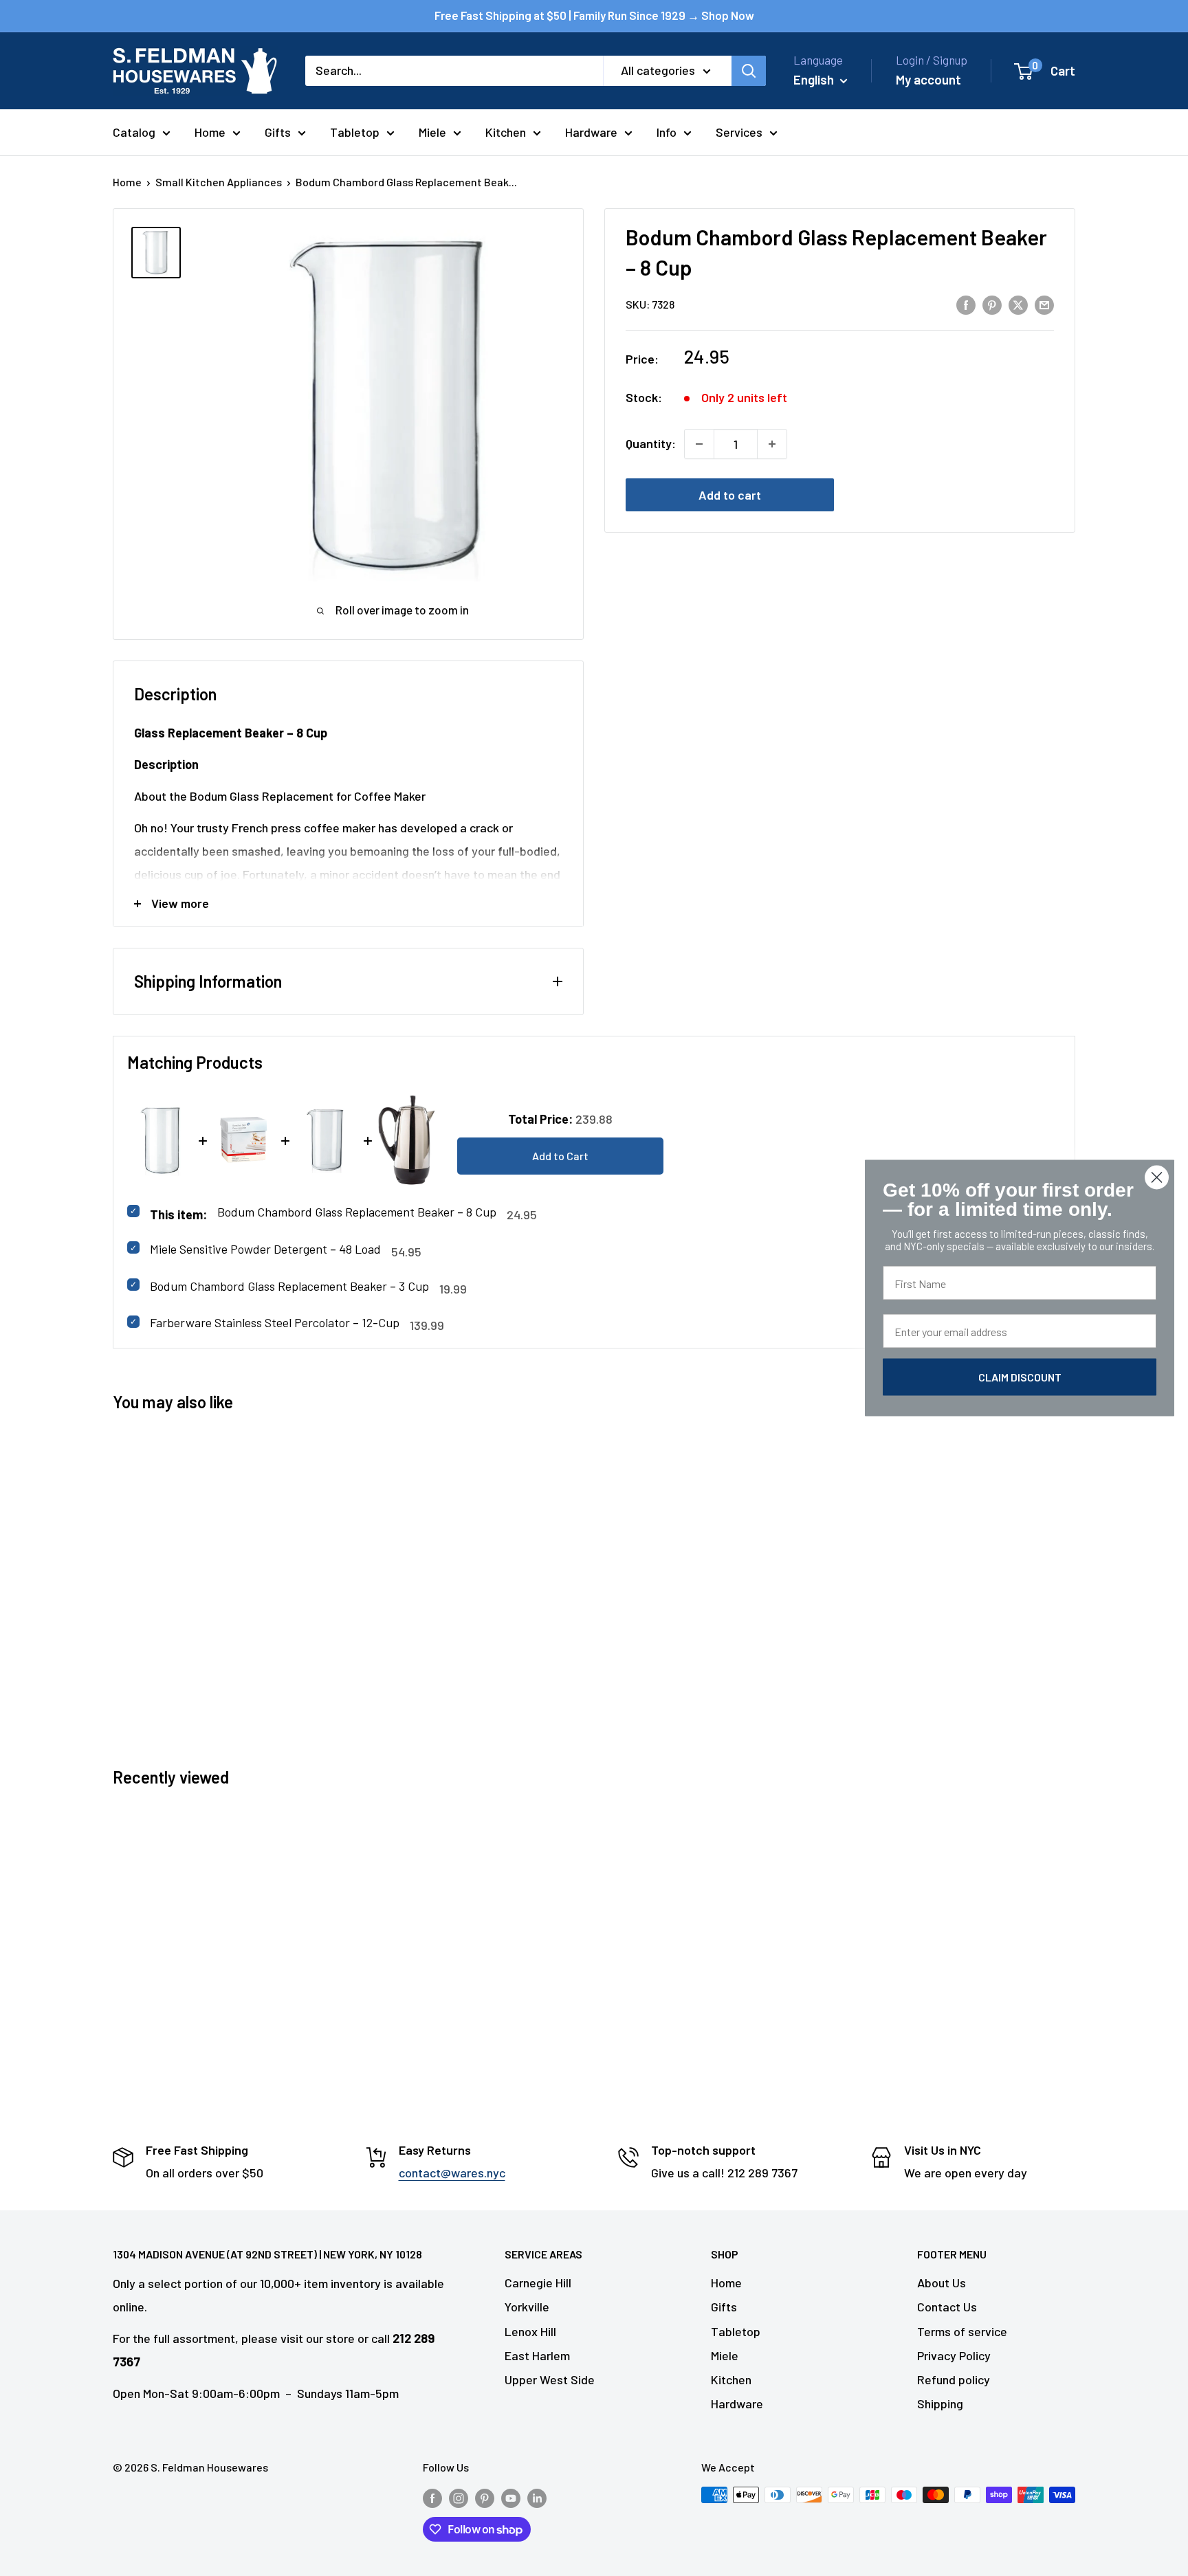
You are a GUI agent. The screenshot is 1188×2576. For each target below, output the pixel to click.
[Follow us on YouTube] (511, 2497)
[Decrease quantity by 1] (699, 444)
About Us (942, 2283)
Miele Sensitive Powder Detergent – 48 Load (265, 1249)
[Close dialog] (1157, 1178)
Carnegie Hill (538, 2283)
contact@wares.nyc (452, 2173)
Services (739, 132)
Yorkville (527, 2307)
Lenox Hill (530, 2331)
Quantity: (651, 443)
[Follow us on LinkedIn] (537, 2497)
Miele (432, 132)
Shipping (940, 2403)
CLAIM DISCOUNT (1020, 1377)
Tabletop (355, 132)
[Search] (749, 71)
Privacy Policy (954, 2355)
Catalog (134, 132)
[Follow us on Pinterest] (485, 2497)
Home (210, 132)
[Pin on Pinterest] (992, 304)
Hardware (591, 132)
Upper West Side (550, 2379)
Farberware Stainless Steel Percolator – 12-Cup (275, 1322)
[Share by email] (1044, 304)
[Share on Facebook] (966, 304)
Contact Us (947, 2307)
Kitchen (506, 132)
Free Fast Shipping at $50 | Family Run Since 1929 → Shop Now (594, 15)
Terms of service (962, 2331)
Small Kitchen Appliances (219, 182)
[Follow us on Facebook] (432, 2497)
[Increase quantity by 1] (772, 444)
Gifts (278, 132)
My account (928, 79)
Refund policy (954, 2379)
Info (667, 132)
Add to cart (730, 495)
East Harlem (537, 2355)
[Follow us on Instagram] (459, 2497)
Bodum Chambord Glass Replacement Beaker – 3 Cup (289, 1286)
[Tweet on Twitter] (1018, 304)
